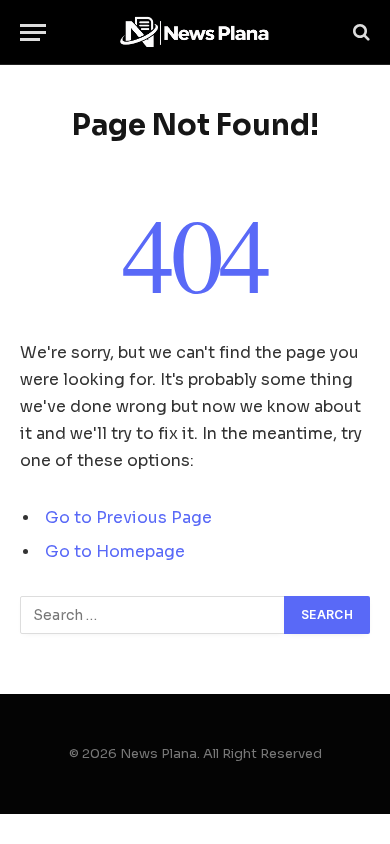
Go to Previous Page (128, 518)
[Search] (359, 32)
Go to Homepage (115, 552)
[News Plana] (195, 32)
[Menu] (33, 32)
